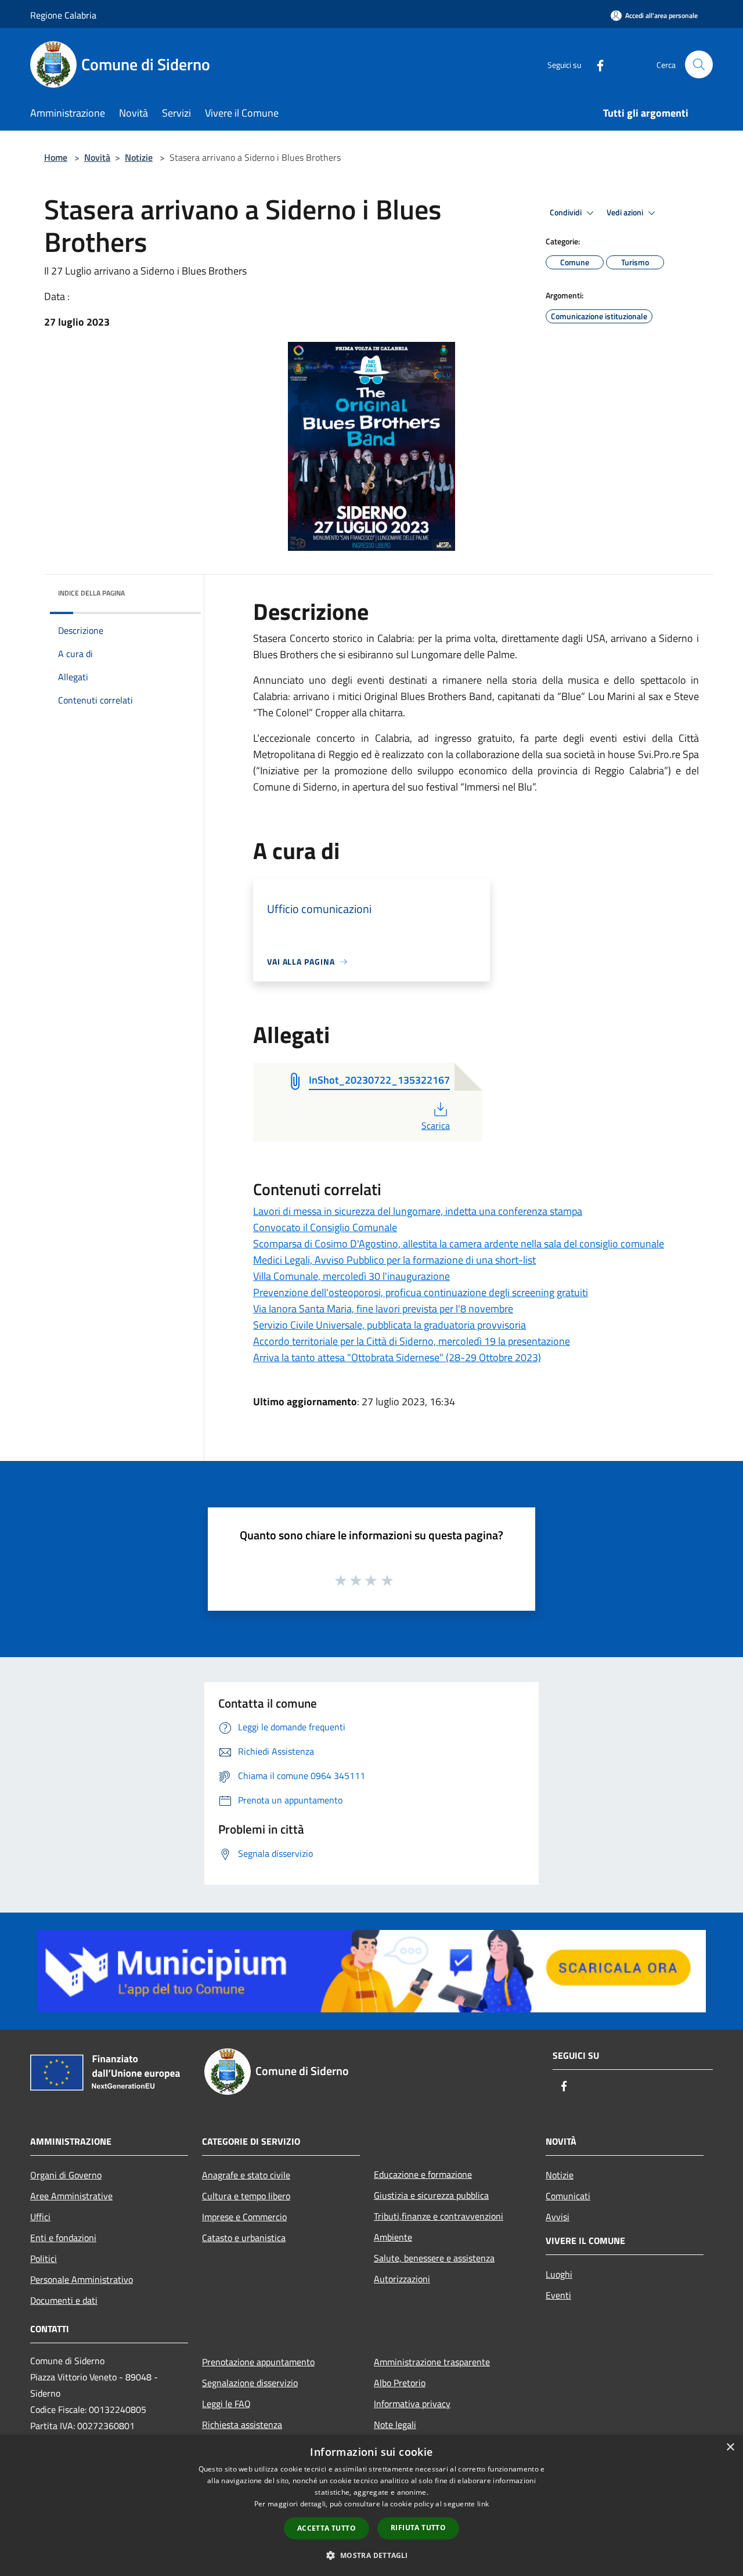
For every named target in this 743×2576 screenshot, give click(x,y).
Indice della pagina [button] (91, 593)
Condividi (567, 212)
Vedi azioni (626, 212)
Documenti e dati (64, 2300)
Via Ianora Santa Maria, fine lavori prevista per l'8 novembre (383, 1309)
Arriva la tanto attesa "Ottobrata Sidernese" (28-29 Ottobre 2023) (397, 1357)
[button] (371, 2555)
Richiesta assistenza (242, 2425)
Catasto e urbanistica (244, 2238)
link (483, 2504)
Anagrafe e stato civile (246, 2175)
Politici (44, 2258)
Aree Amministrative (71, 2196)
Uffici (40, 2217)
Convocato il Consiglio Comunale (325, 1227)
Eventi (558, 2295)
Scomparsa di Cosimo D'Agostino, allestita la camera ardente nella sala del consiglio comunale (459, 1244)
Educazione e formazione (423, 2174)
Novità (97, 157)
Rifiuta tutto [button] (418, 2528)
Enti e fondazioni (63, 2238)
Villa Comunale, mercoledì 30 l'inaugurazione (351, 1276)
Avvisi (558, 2217)
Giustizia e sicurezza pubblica (431, 2195)
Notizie (139, 157)
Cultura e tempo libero (246, 2196)
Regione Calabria (63, 15)
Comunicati (568, 2196)
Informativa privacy (412, 2404)
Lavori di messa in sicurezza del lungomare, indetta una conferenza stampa (418, 1211)
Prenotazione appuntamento (258, 2362)
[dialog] (371, 2505)
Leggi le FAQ (226, 2404)
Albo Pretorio (400, 2383)
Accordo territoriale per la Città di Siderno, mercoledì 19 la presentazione (412, 1341)
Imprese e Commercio (244, 2217)
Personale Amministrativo (82, 2279)
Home (56, 157)
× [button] (730, 2447)
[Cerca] (699, 64)
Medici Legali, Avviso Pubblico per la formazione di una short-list (394, 1260)
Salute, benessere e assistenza (434, 2258)
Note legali (395, 2425)
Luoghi (559, 2274)
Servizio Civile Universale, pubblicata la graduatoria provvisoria (389, 1325)
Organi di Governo (66, 2175)
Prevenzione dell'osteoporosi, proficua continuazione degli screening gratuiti (421, 1292)
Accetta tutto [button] (327, 2528)
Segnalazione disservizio (250, 2383)
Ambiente (393, 2237)
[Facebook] (596, 64)
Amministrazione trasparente (432, 2362)
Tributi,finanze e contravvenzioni (439, 2216)
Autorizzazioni (402, 2279)
